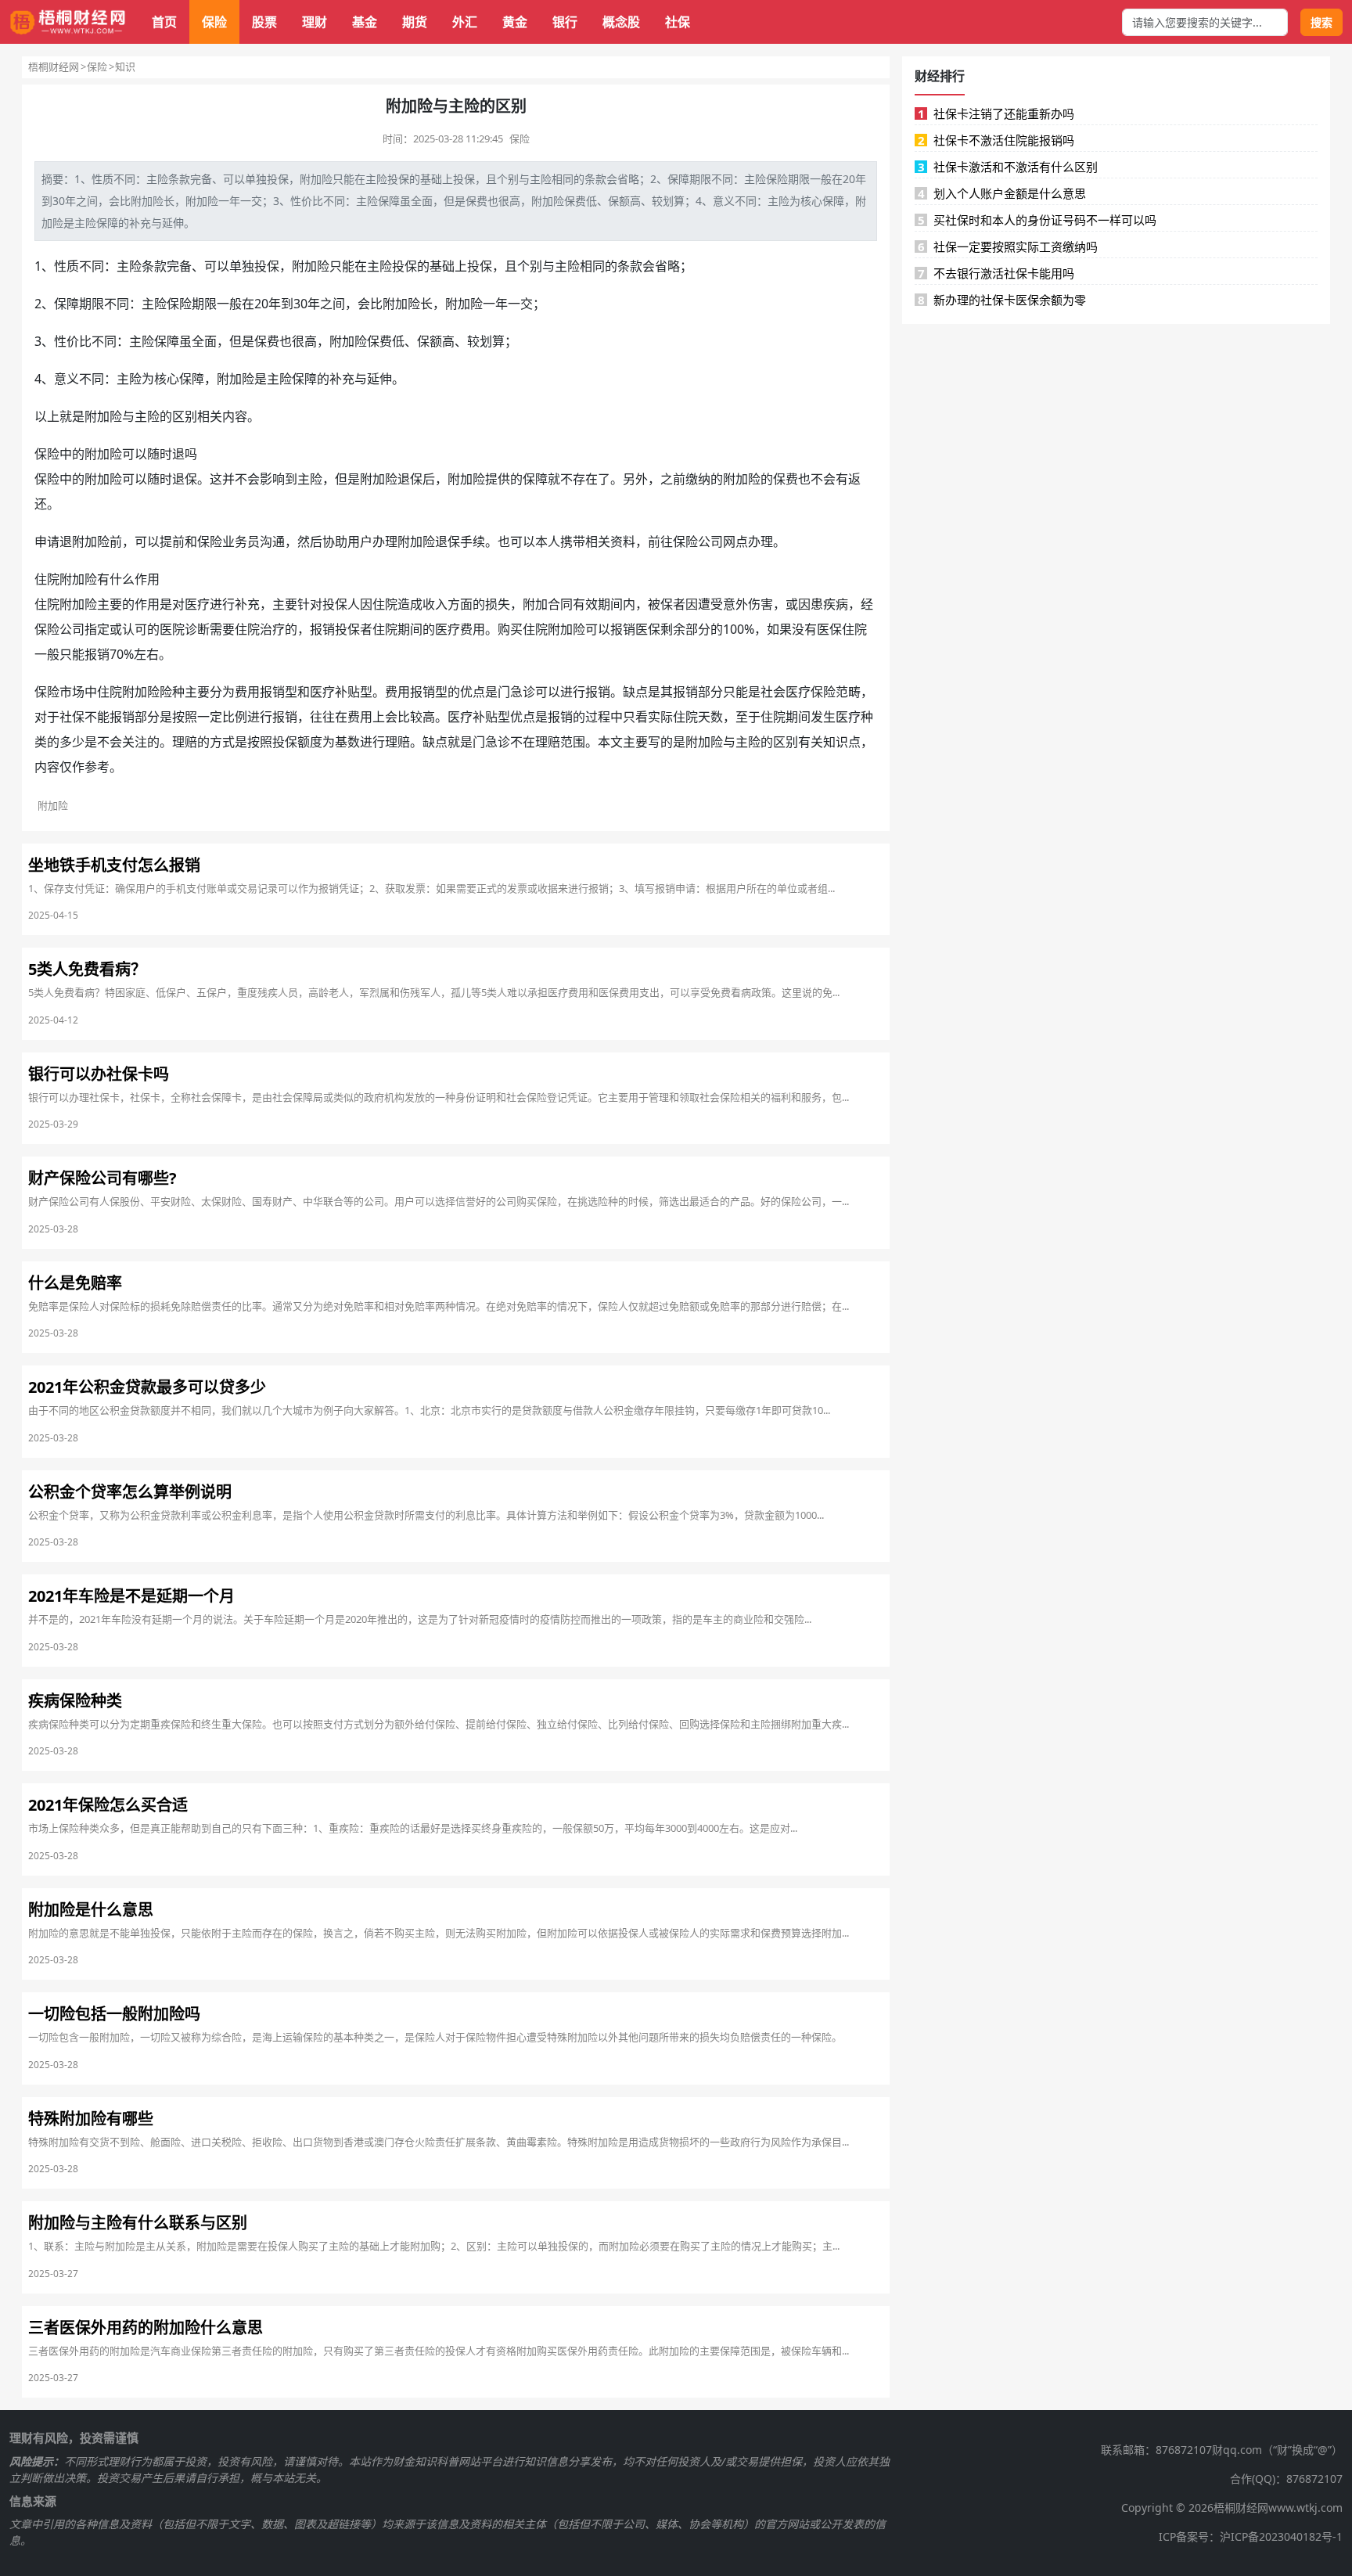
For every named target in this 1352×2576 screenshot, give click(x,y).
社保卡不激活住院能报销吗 (996, 140)
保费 (476, 201)
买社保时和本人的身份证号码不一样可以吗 (1037, 220)
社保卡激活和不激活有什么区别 (1008, 167)
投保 (278, 179)
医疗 (197, 604)
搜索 (1321, 22)
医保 (648, 629)
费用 (473, 629)
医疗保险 (811, 692)
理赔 (185, 742)
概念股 (621, 22)
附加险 (316, 179)
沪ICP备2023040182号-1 (1281, 2536)
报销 (322, 629)
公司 (72, 629)
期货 (415, 22)
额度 (310, 742)
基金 (365, 22)
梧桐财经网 (54, 67)
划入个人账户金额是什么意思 (1002, 193)
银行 (565, 22)
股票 (264, 22)
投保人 (341, 604)
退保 (185, 479)
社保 (678, 22)
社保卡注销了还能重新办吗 (996, 113)
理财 (315, 22)
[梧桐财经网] (68, 22)
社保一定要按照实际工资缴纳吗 (1008, 246)
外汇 (465, 22)
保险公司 (698, 541)
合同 (560, 604)
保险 (214, 22)
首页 (164, 22)
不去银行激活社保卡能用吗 (996, 273)
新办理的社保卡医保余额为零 (1002, 300)
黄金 (515, 22)
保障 (678, 179)
